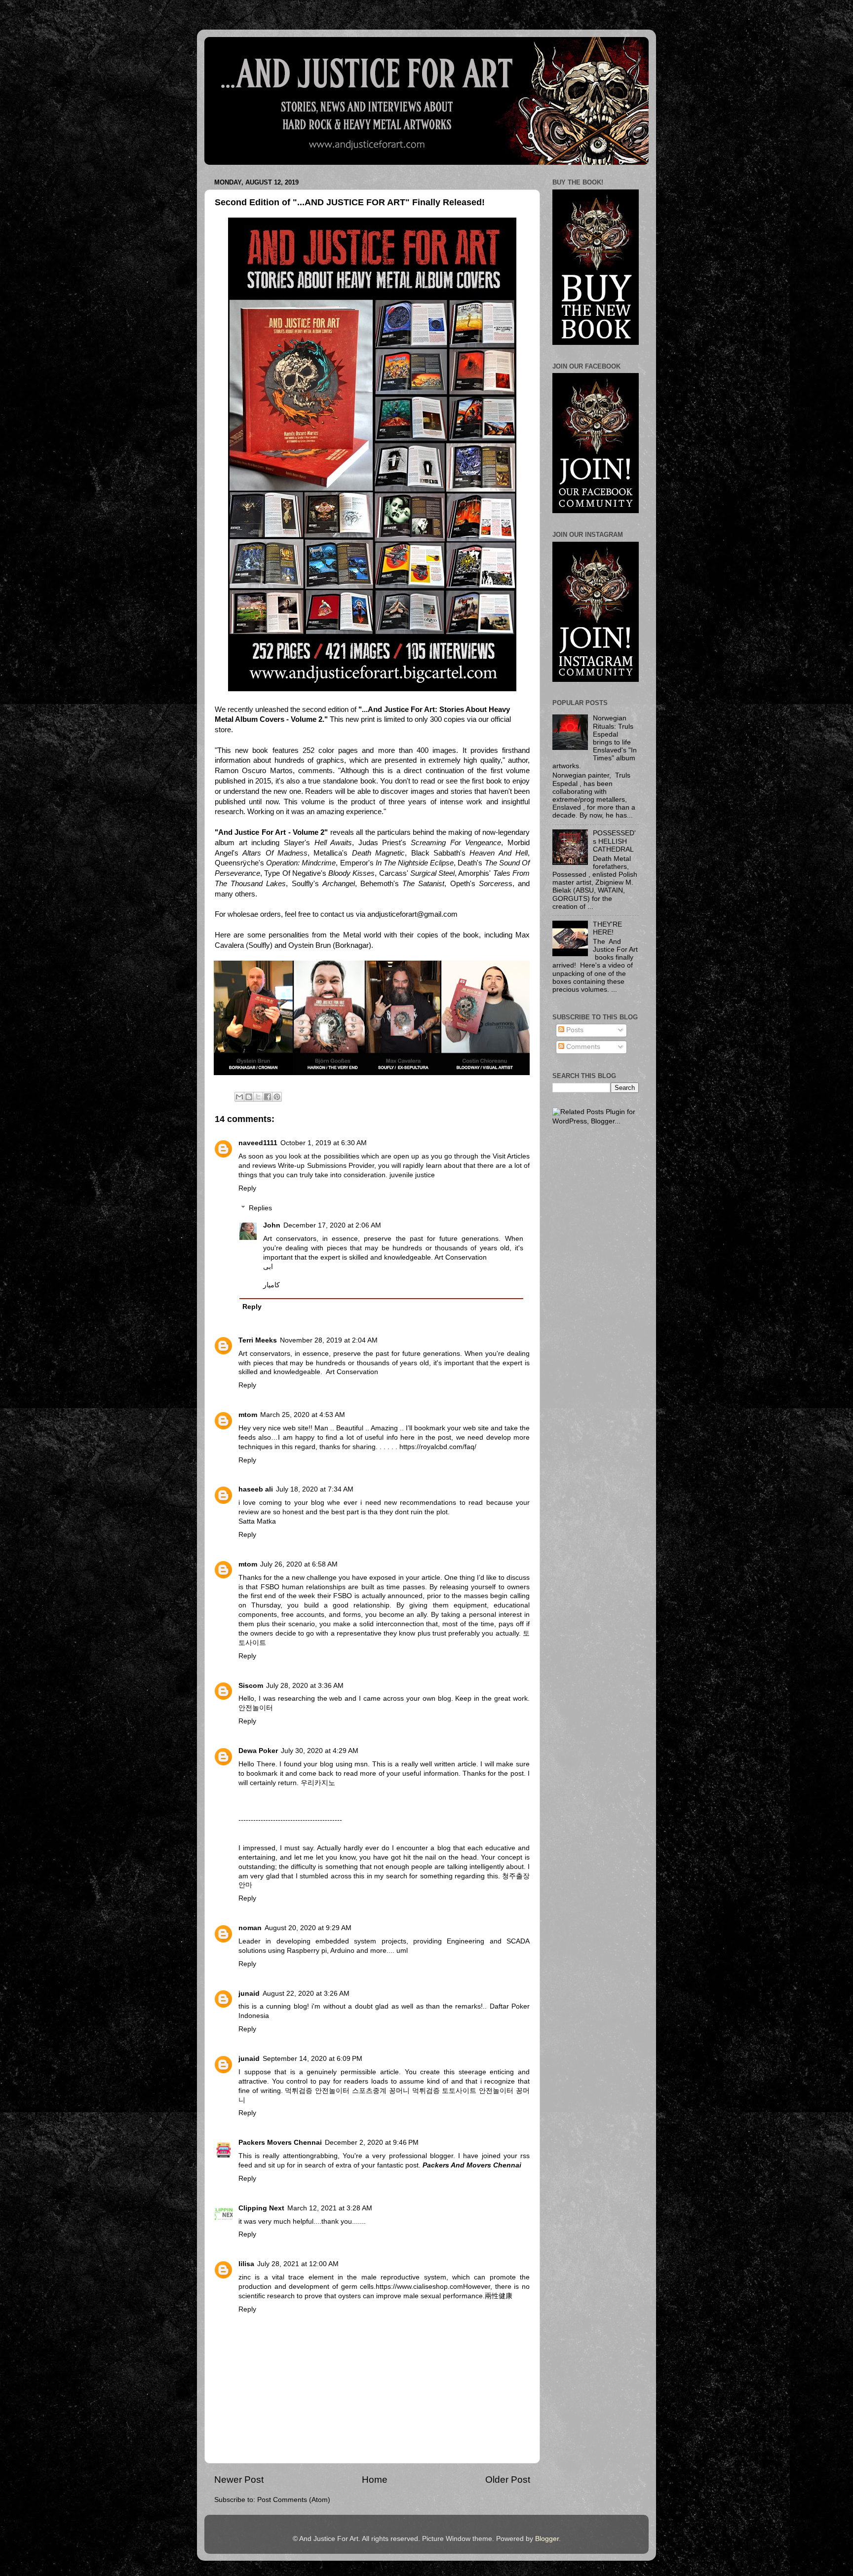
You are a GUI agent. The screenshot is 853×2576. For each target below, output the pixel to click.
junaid (249, 1994)
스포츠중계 (369, 2091)
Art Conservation (352, 1372)
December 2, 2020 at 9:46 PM (372, 2143)
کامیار (271, 1285)
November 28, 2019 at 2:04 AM (329, 1340)
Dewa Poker (258, 1751)
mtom (248, 1415)
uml (402, 1951)
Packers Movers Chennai (280, 2143)
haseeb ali (256, 1489)
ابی (268, 1267)
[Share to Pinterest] (277, 1097)
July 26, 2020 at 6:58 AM (299, 1564)
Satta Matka (257, 1521)
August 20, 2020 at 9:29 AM (308, 1928)
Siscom (251, 1686)
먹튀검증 (299, 2091)
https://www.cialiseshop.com (419, 2287)
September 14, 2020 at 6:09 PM (312, 2059)
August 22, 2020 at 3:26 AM (306, 1994)
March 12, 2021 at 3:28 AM (330, 2208)
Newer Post (239, 2480)
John (272, 1225)
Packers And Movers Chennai (472, 2165)
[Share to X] (258, 1097)
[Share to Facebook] (268, 1097)
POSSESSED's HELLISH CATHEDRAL (614, 841)
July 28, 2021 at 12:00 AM (298, 2264)
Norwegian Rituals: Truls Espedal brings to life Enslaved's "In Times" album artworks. (595, 742)
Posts (574, 1030)
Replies (260, 1208)
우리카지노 (318, 1783)
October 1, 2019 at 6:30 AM (324, 1143)
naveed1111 (258, 1143)
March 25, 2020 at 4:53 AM (303, 1415)
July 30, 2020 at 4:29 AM (320, 1751)
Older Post (508, 2480)
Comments (582, 1047)
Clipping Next (261, 2208)
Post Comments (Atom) (294, 2500)
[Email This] (239, 1097)
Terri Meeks (258, 1340)
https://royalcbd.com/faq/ (438, 1447)
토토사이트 (459, 2091)
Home (375, 2480)
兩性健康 (499, 2296)
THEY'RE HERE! (607, 928)
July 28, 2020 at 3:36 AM (305, 1686)
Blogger (547, 2539)
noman (250, 1928)
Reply (247, 1188)
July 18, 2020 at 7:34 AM (315, 1489)
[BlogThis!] (249, 1097)
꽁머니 (399, 2091)
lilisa (246, 2264)
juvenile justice (412, 1175)
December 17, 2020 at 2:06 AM (332, 1225)
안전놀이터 (256, 1708)
